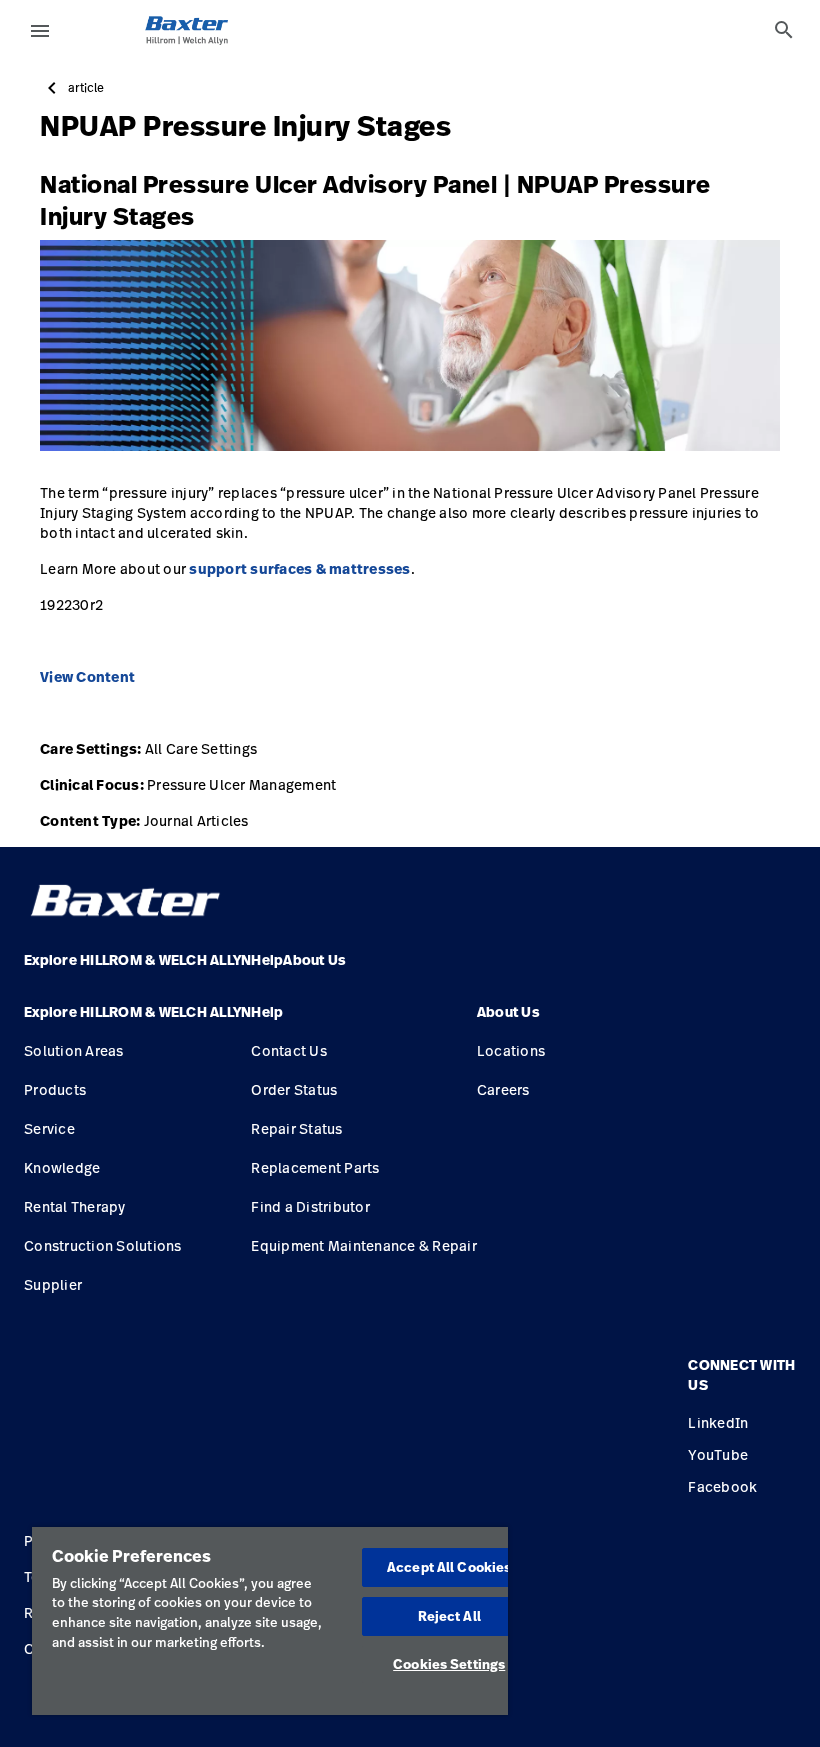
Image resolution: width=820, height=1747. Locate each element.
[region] (270, 1621)
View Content (87, 677)
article (86, 88)
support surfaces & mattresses (299, 569)
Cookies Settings (449, 1664)
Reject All (449, 1616)
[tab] (784, 30)
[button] (137, 1020)
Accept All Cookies (449, 1567)
